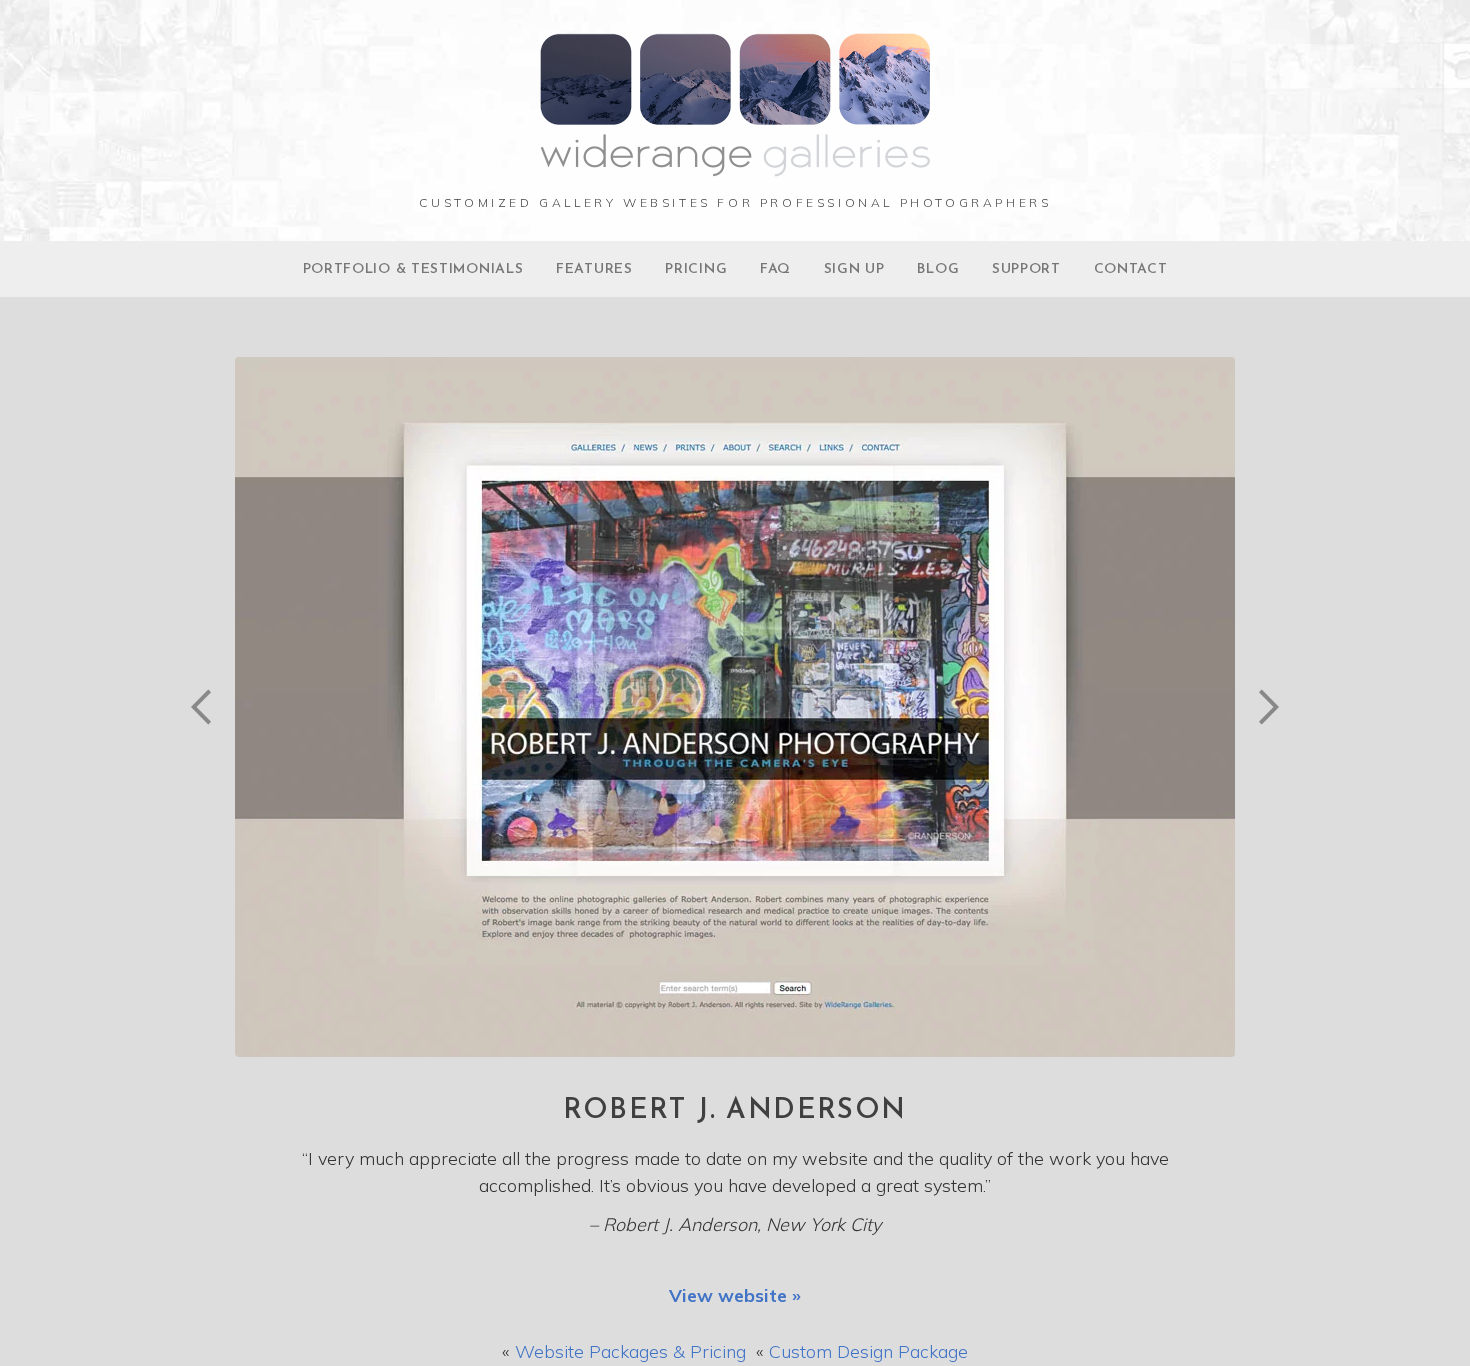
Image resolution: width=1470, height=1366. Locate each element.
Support (1026, 269)
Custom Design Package (868, 1351)
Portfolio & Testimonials (413, 269)
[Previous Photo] (210, 755)
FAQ (775, 269)
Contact (1131, 269)
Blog (938, 269)
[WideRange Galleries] (735, 166)
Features (594, 269)
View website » (735, 1295)
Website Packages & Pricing (630, 1351)
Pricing (696, 269)
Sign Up (854, 269)
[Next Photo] (1260, 755)
